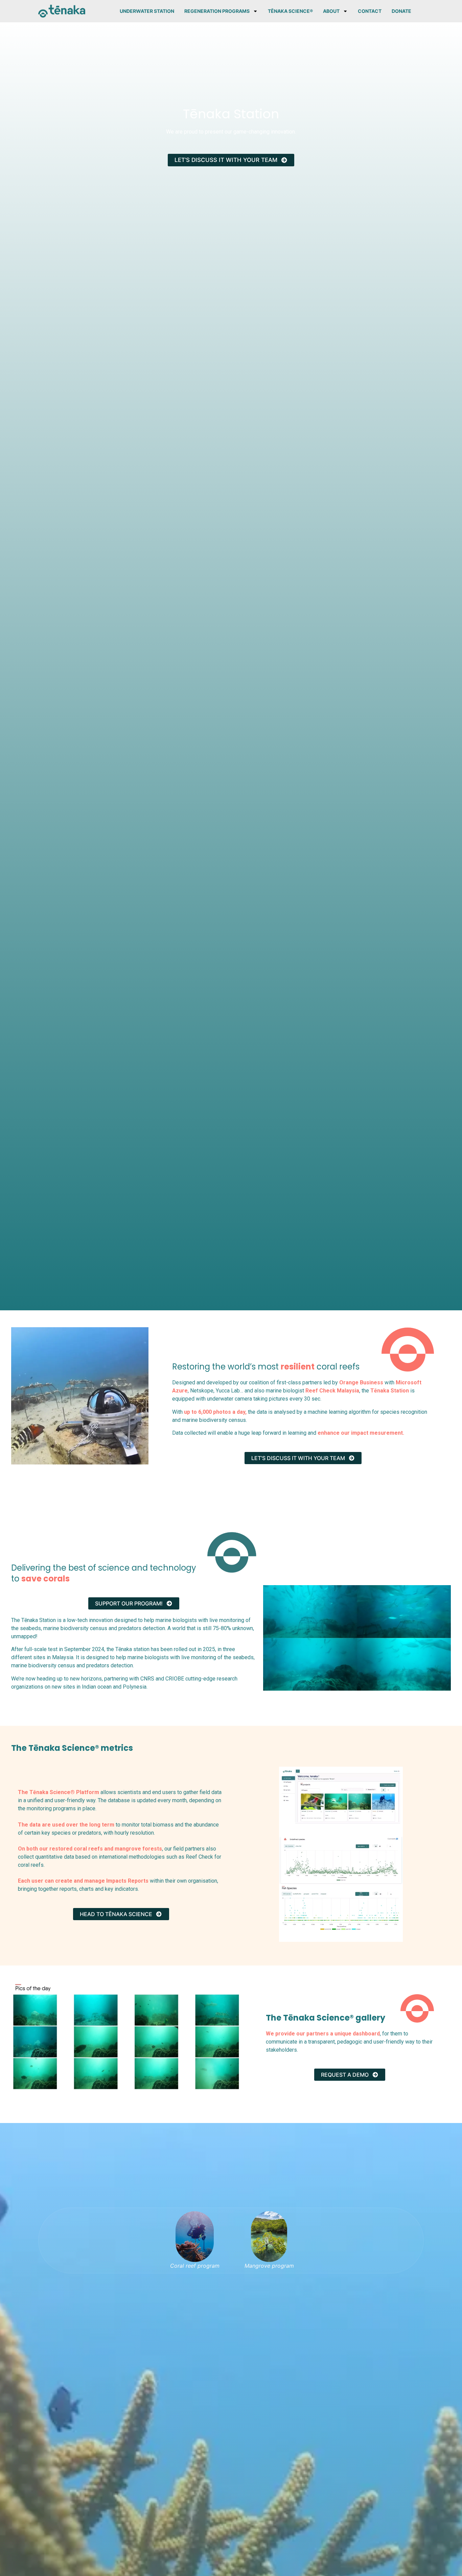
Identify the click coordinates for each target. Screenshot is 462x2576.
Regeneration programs (217, 11)
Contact (370, 11)
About (331, 11)
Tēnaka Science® (290, 11)
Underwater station (147, 11)
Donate (401, 11)
